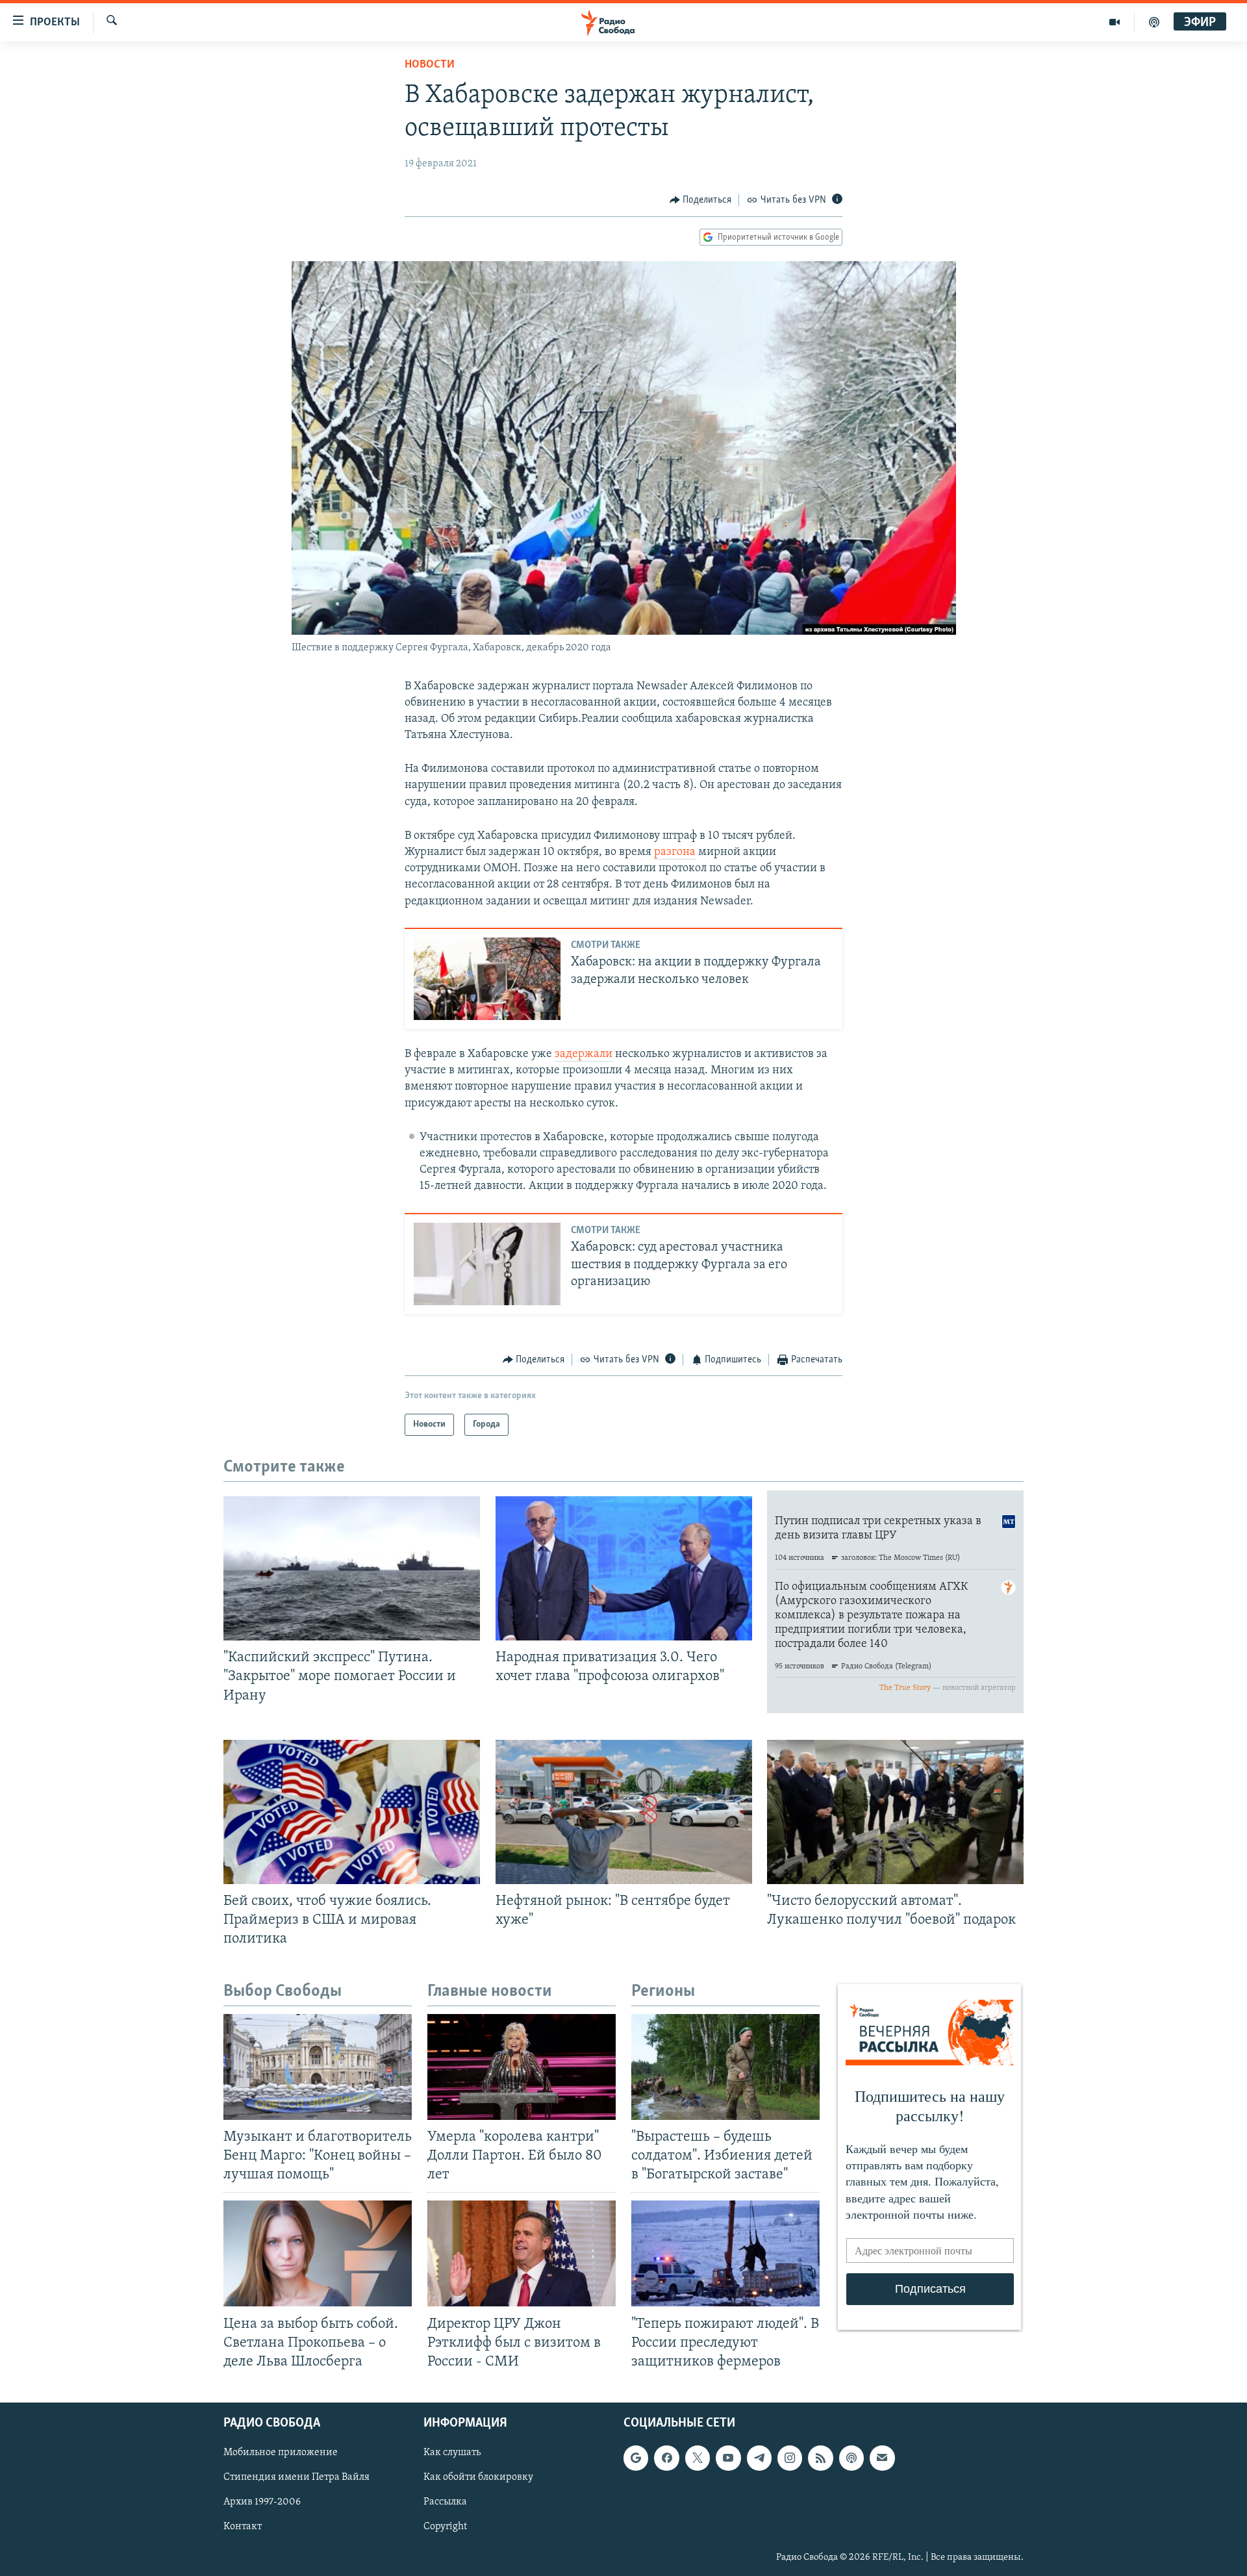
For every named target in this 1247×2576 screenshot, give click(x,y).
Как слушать (452, 2453)
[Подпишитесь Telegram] (759, 2458)
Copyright (445, 2527)
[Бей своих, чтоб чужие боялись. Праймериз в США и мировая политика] (352, 1812)
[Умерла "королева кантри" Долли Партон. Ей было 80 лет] (522, 2067)
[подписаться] (882, 2458)
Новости (430, 65)
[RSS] (820, 2458)
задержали (584, 1054)
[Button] (701, 200)
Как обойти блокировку (478, 2477)
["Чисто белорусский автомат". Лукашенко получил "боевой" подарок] (895, 1812)
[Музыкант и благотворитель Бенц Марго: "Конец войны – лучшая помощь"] (318, 2067)
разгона (675, 852)
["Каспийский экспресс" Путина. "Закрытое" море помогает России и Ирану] (352, 1568)
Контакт (243, 2527)
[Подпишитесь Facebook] (666, 2458)
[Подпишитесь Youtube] (728, 2458)
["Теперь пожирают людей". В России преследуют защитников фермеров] (725, 2253)
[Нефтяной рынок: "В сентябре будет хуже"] (624, 1812)
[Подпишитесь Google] (636, 2458)
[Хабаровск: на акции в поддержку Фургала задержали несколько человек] (487, 979)
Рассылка (445, 2502)
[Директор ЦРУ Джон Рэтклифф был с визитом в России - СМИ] (522, 2253)
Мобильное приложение (281, 2453)
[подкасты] (1154, 22)
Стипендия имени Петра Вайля (296, 2477)
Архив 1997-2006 (262, 2502)
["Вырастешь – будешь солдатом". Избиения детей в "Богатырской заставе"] (725, 2067)
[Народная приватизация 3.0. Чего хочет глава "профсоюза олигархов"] (624, 1568)
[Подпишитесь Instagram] (790, 2458)
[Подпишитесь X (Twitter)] (698, 2458)
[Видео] (1115, 22)
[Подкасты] (851, 2458)
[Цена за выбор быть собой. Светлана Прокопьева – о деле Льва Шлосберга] (318, 2253)
